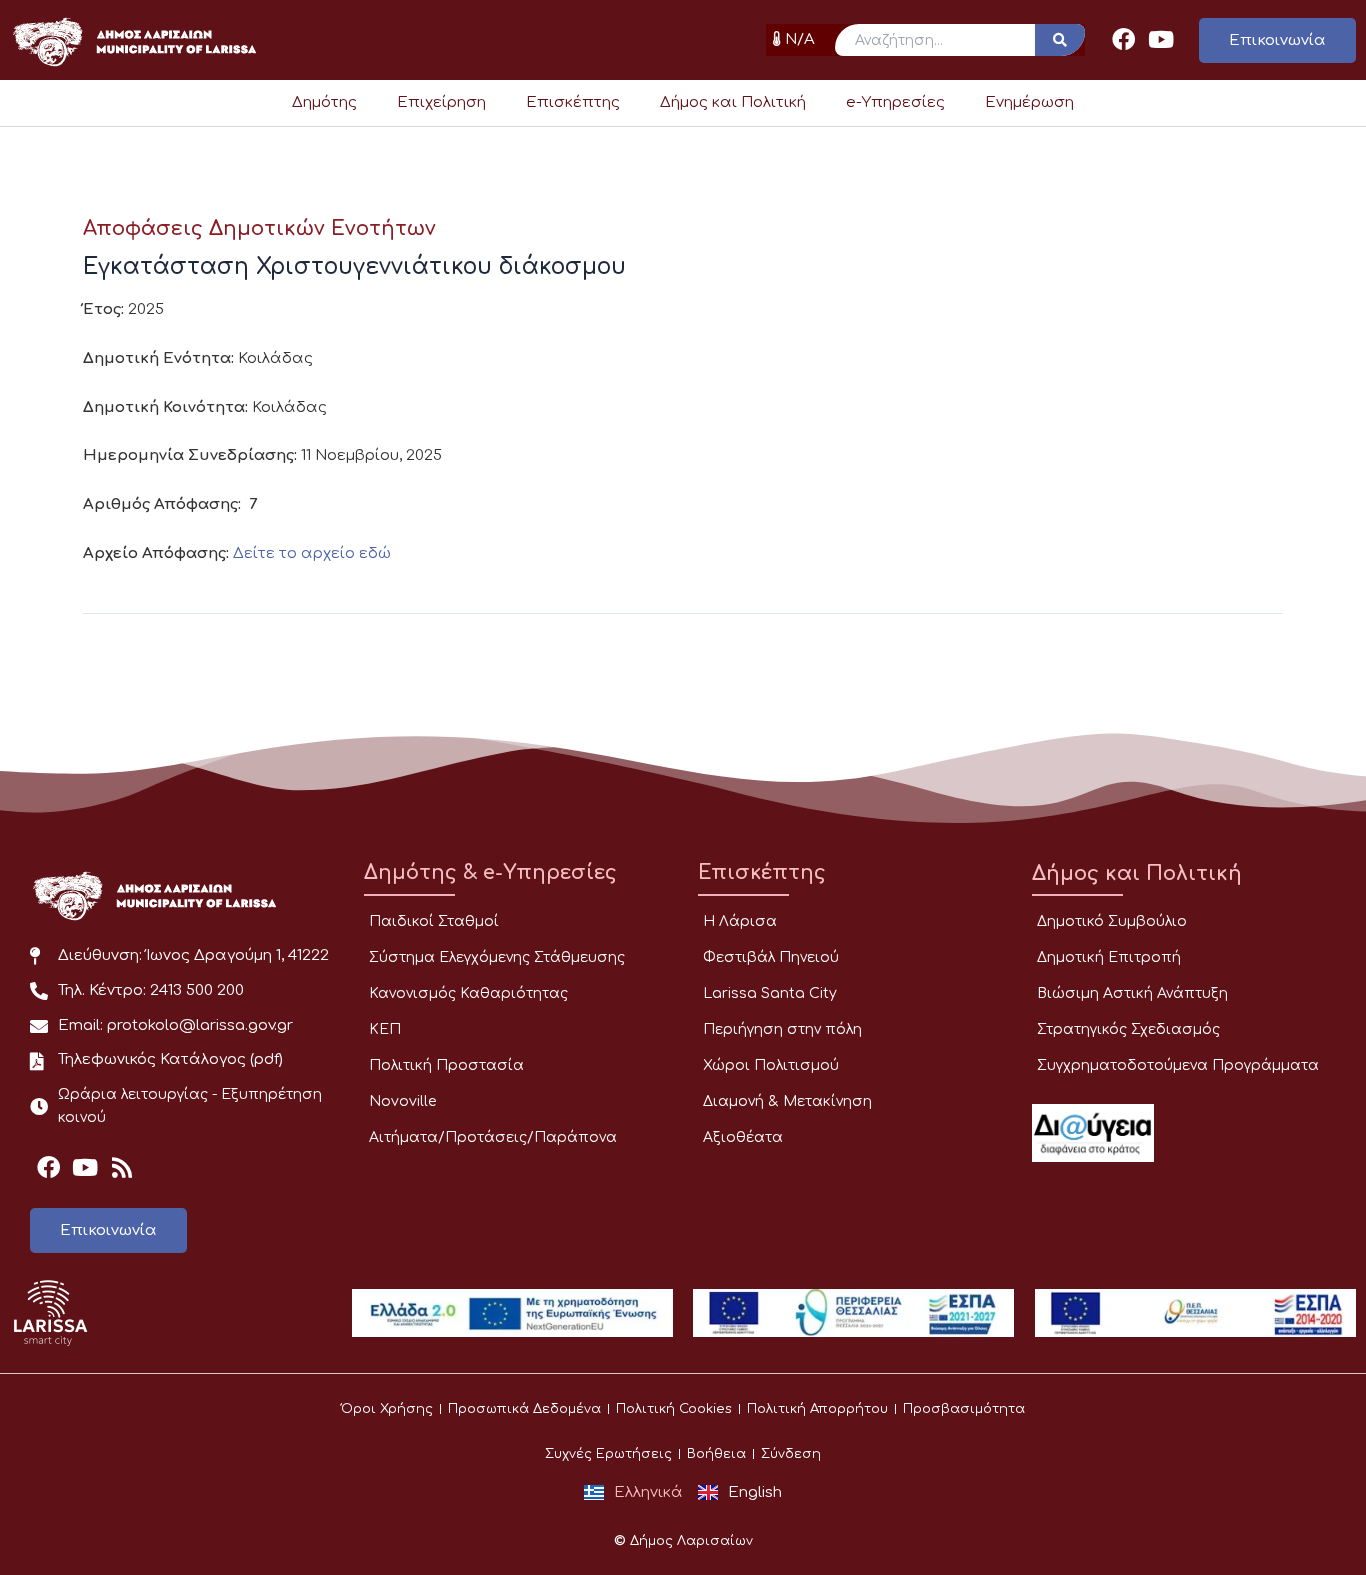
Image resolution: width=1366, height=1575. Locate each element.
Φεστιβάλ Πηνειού (771, 957)
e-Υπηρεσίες (895, 102)
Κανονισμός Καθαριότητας (468, 993)
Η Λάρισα (740, 921)
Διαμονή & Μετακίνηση (787, 1101)
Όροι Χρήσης (387, 1409)
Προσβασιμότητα (964, 1409)
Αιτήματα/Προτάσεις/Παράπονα (493, 1137)
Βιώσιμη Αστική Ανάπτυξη (1132, 993)
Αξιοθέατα (743, 1137)
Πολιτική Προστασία (446, 1065)
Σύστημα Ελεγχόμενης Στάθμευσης (497, 957)
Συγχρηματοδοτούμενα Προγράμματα (1178, 1065)
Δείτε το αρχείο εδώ (312, 553)
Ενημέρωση (1029, 102)
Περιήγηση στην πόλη (782, 1029)
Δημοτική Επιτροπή (1109, 957)
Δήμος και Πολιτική (733, 102)
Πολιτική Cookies (674, 1409)
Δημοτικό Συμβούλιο (1112, 921)
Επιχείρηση (441, 102)
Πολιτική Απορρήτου (817, 1409)
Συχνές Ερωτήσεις (608, 1454)
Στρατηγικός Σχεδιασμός (1128, 1029)
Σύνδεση (791, 1454)
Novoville (402, 1101)
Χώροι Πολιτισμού (771, 1065)
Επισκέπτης (573, 102)
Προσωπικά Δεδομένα (524, 1409)
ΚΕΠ (385, 1029)
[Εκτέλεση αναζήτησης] (1060, 40)
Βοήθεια (716, 1454)
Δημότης (324, 102)
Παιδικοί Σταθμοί (434, 921)
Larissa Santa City (770, 993)
